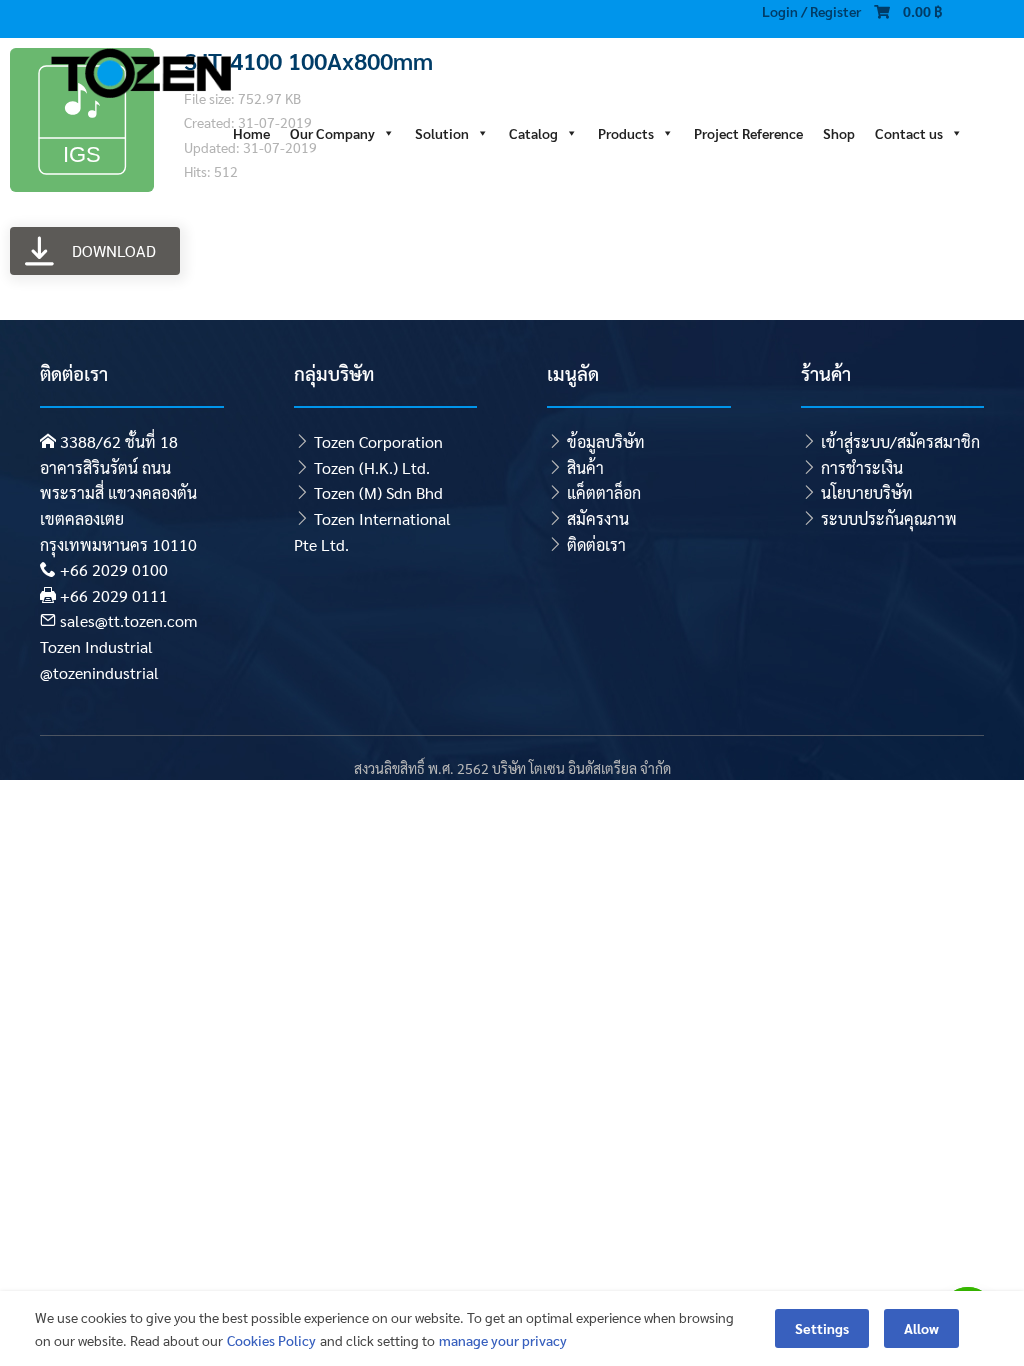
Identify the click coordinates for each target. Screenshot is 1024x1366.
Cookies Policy (271, 1340)
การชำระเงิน (862, 467)
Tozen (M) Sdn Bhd (378, 492)
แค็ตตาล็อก (604, 492)
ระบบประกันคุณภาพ (889, 518)
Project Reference (748, 131)
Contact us (909, 131)
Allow (921, 1328)
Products (626, 131)
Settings (822, 1328)
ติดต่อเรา (596, 544)
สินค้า (585, 467)
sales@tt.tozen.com (128, 620)
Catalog (533, 131)
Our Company (332, 131)
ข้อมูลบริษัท (606, 441)
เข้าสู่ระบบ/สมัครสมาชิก (900, 441)
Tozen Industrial (96, 646)
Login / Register (811, 11)
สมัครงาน (598, 518)
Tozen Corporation (378, 441)
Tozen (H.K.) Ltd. (372, 467)
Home (251, 131)
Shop (839, 131)
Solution (442, 131)
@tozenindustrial (99, 672)
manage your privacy (503, 1340)
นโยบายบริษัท (867, 492)
